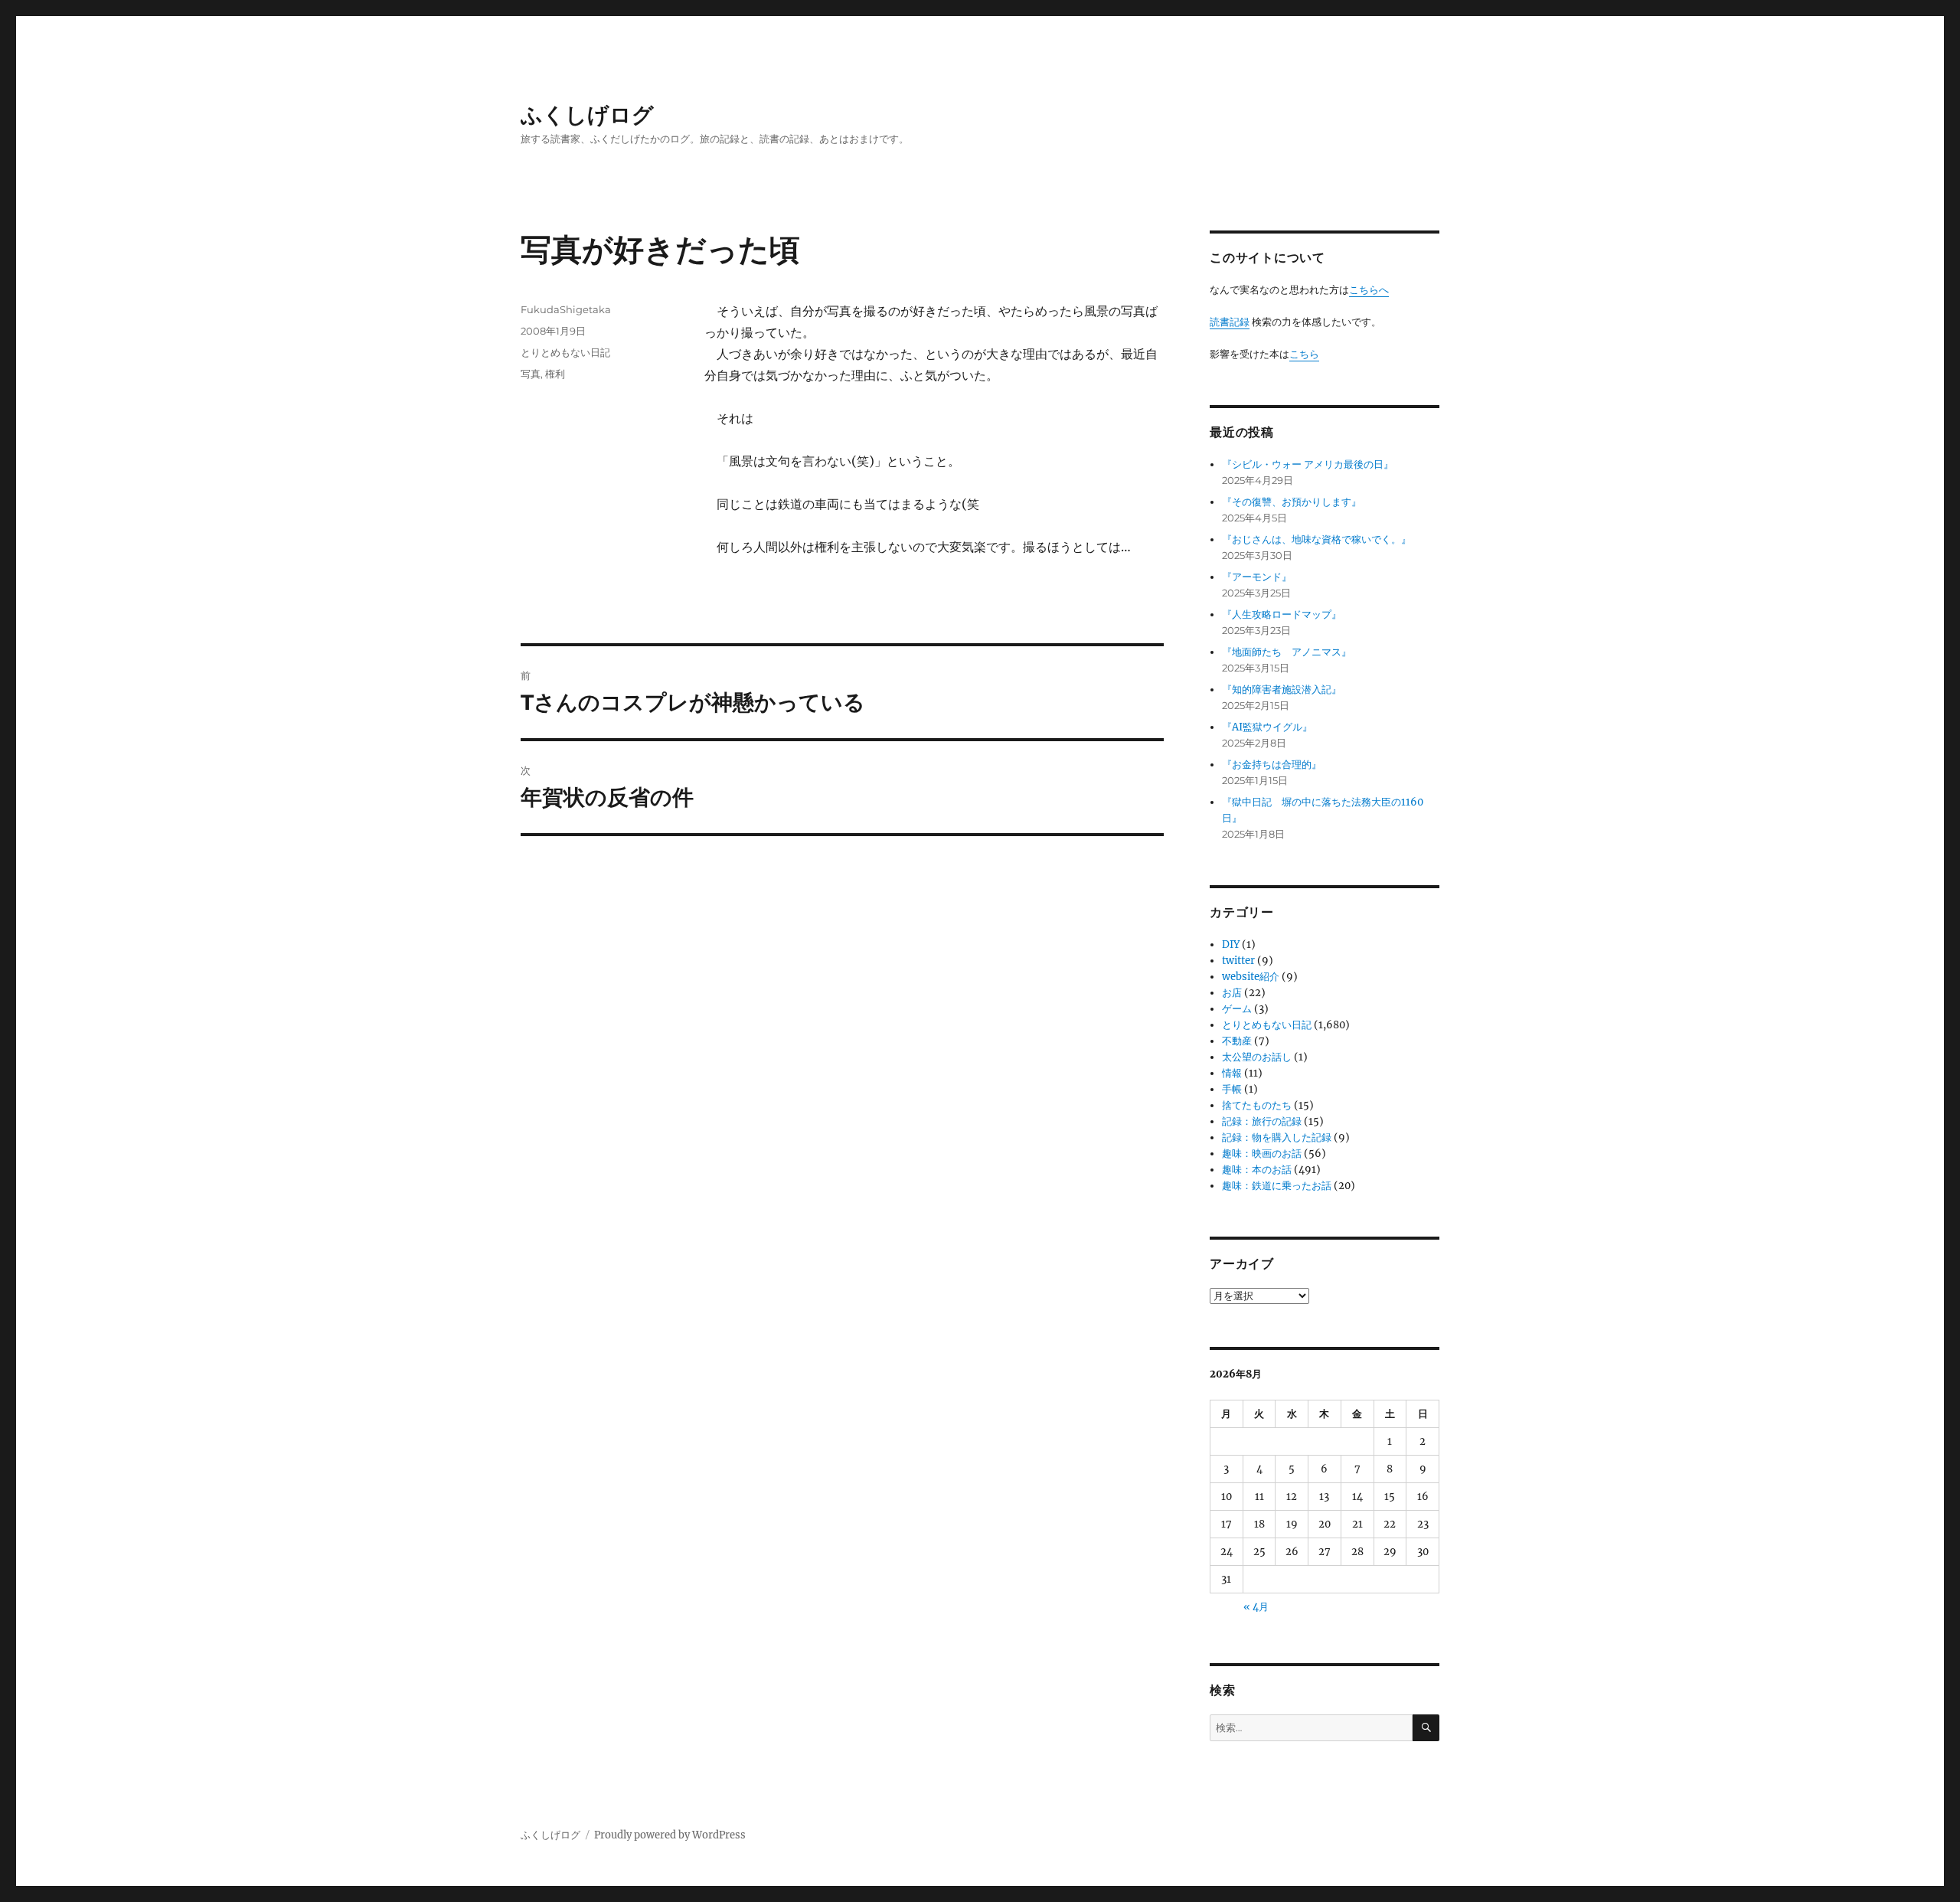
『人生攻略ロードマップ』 (1282, 614)
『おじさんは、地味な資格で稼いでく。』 (1316, 539)
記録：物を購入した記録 (1277, 1137)
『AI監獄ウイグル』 (1267, 727)
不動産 (1237, 1041)
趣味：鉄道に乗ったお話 (1277, 1186)
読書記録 (1230, 322)
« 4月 (1256, 1607)
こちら (1304, 354)
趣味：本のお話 (1257, 1170)
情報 (1232, 1073)
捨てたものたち (1257, 1105)
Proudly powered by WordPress (670, 1835)
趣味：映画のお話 (1262, 1154)
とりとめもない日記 (565, 352)
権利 (555, 374)
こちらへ (1369, 290)
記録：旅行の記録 (1262, 1121)
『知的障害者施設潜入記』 (1282, 690)
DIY (1231, 944)
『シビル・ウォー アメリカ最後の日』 (1308, 464)
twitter (1238, 961)
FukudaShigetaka (566, 309)
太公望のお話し (1257, 1057)
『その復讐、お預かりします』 (1292, 502)
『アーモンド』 (1257, 577)
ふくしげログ (587, 115)
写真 (531, 374)
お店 (1232, 993)
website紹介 (1251, 977)
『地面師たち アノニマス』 (1287, 652)
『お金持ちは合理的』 (1272, 765)
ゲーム (1237, 1009)
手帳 (1232, 1089)
